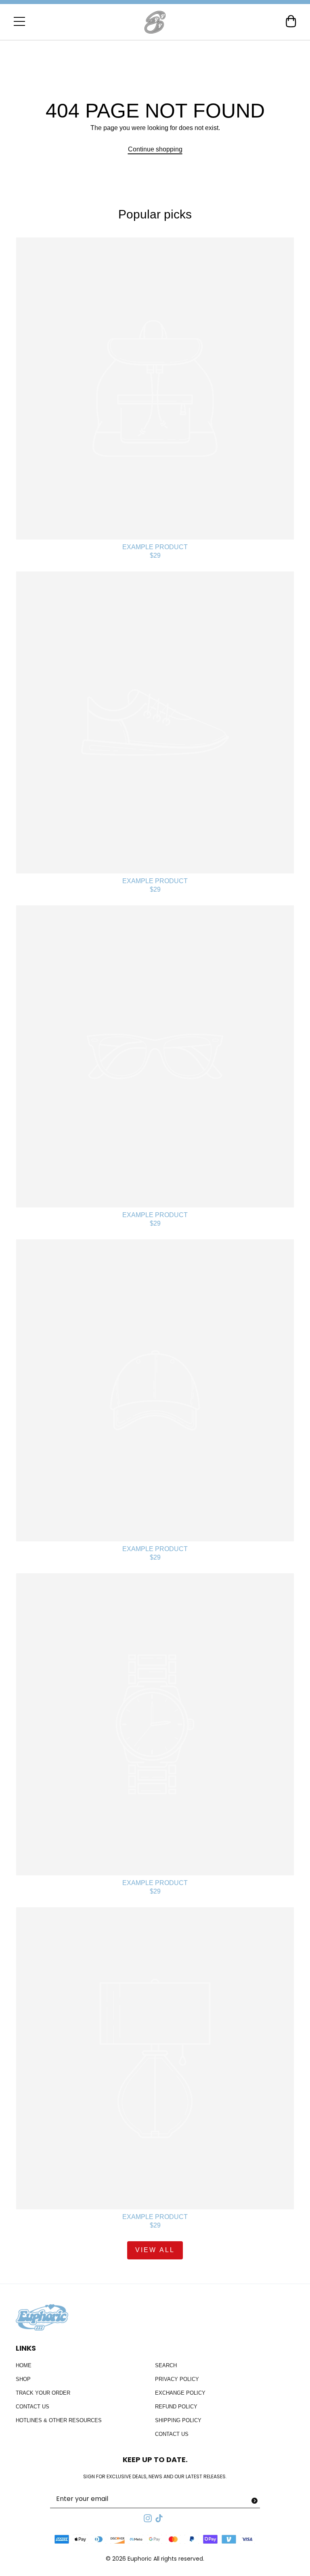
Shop (23, 2379)
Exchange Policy (180, 2393)
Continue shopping (155, 149)
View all (155, 2250)
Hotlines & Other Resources (59, 2420)
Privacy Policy (177, 2379)
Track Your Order (43, 2393)
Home (24, 2365)
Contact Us (32, 2407)
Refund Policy (176, 2407)
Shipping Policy (178, 2420)
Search (166, 2365)
